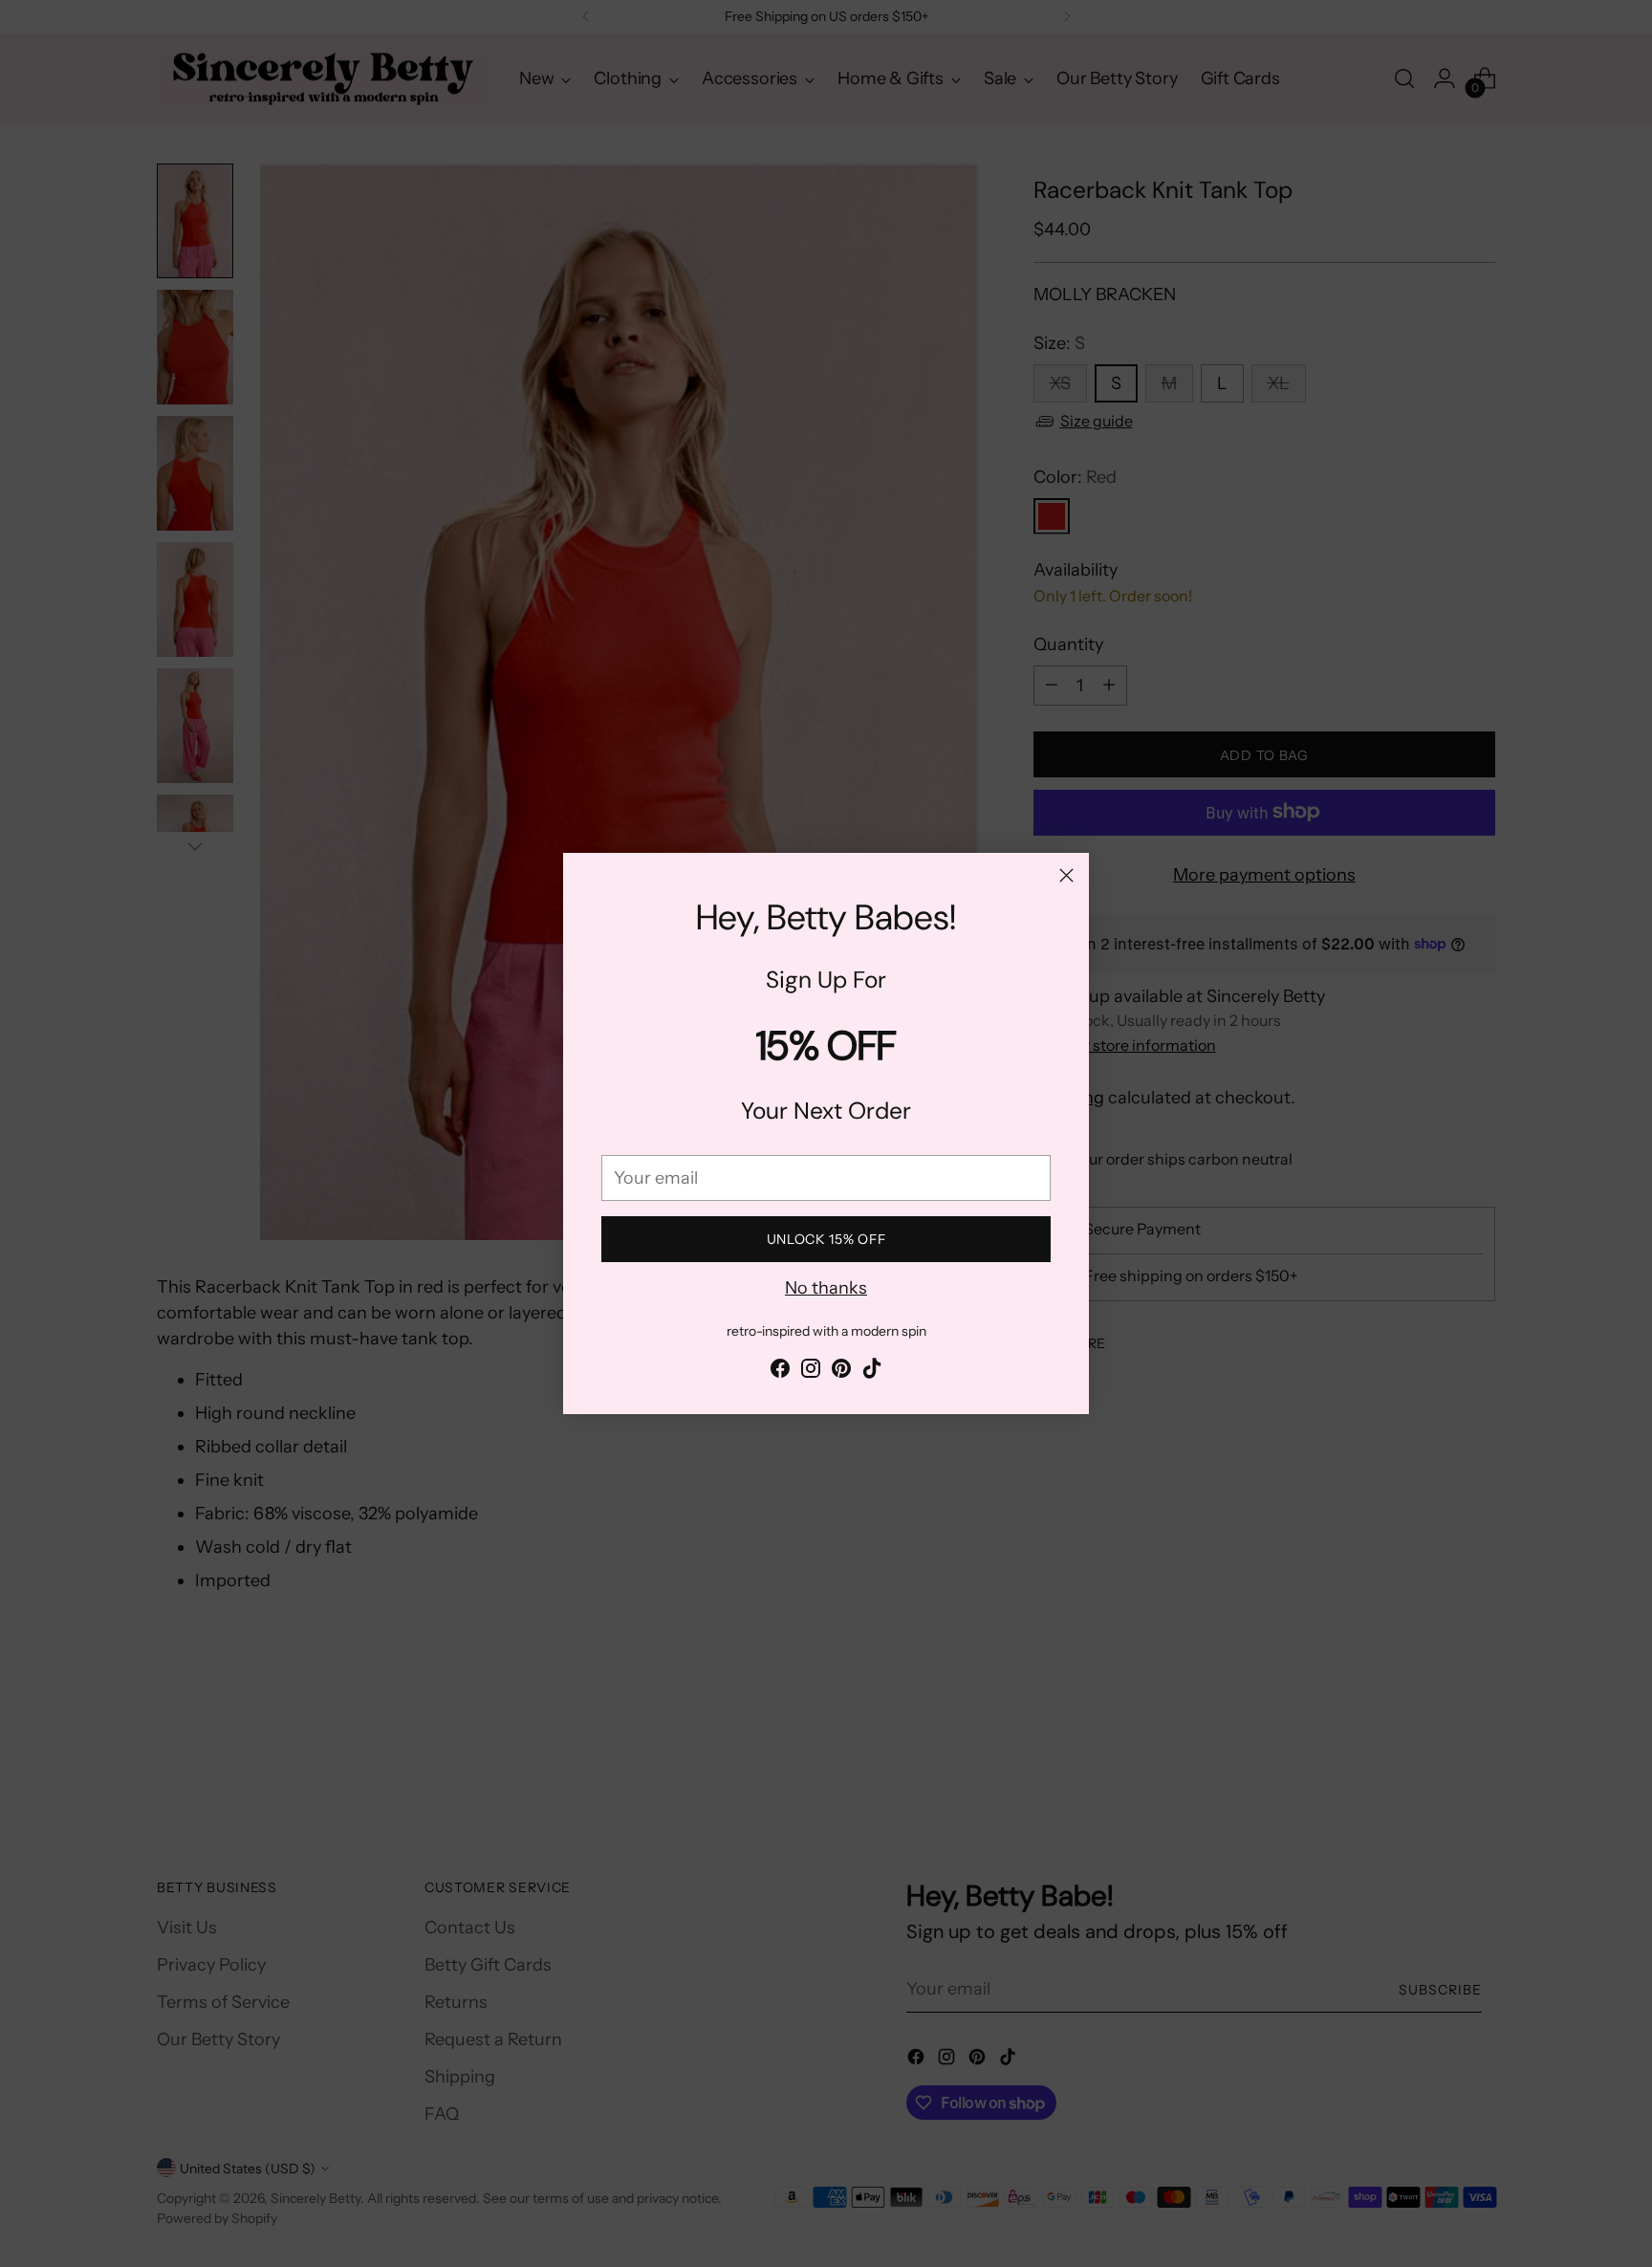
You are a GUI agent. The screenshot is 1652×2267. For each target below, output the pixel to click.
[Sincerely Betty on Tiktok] (872, 1372)
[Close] (1066, 875)
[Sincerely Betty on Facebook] (780, 1372)
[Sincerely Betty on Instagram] (811, 1372)
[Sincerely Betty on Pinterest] (841, 1372)
